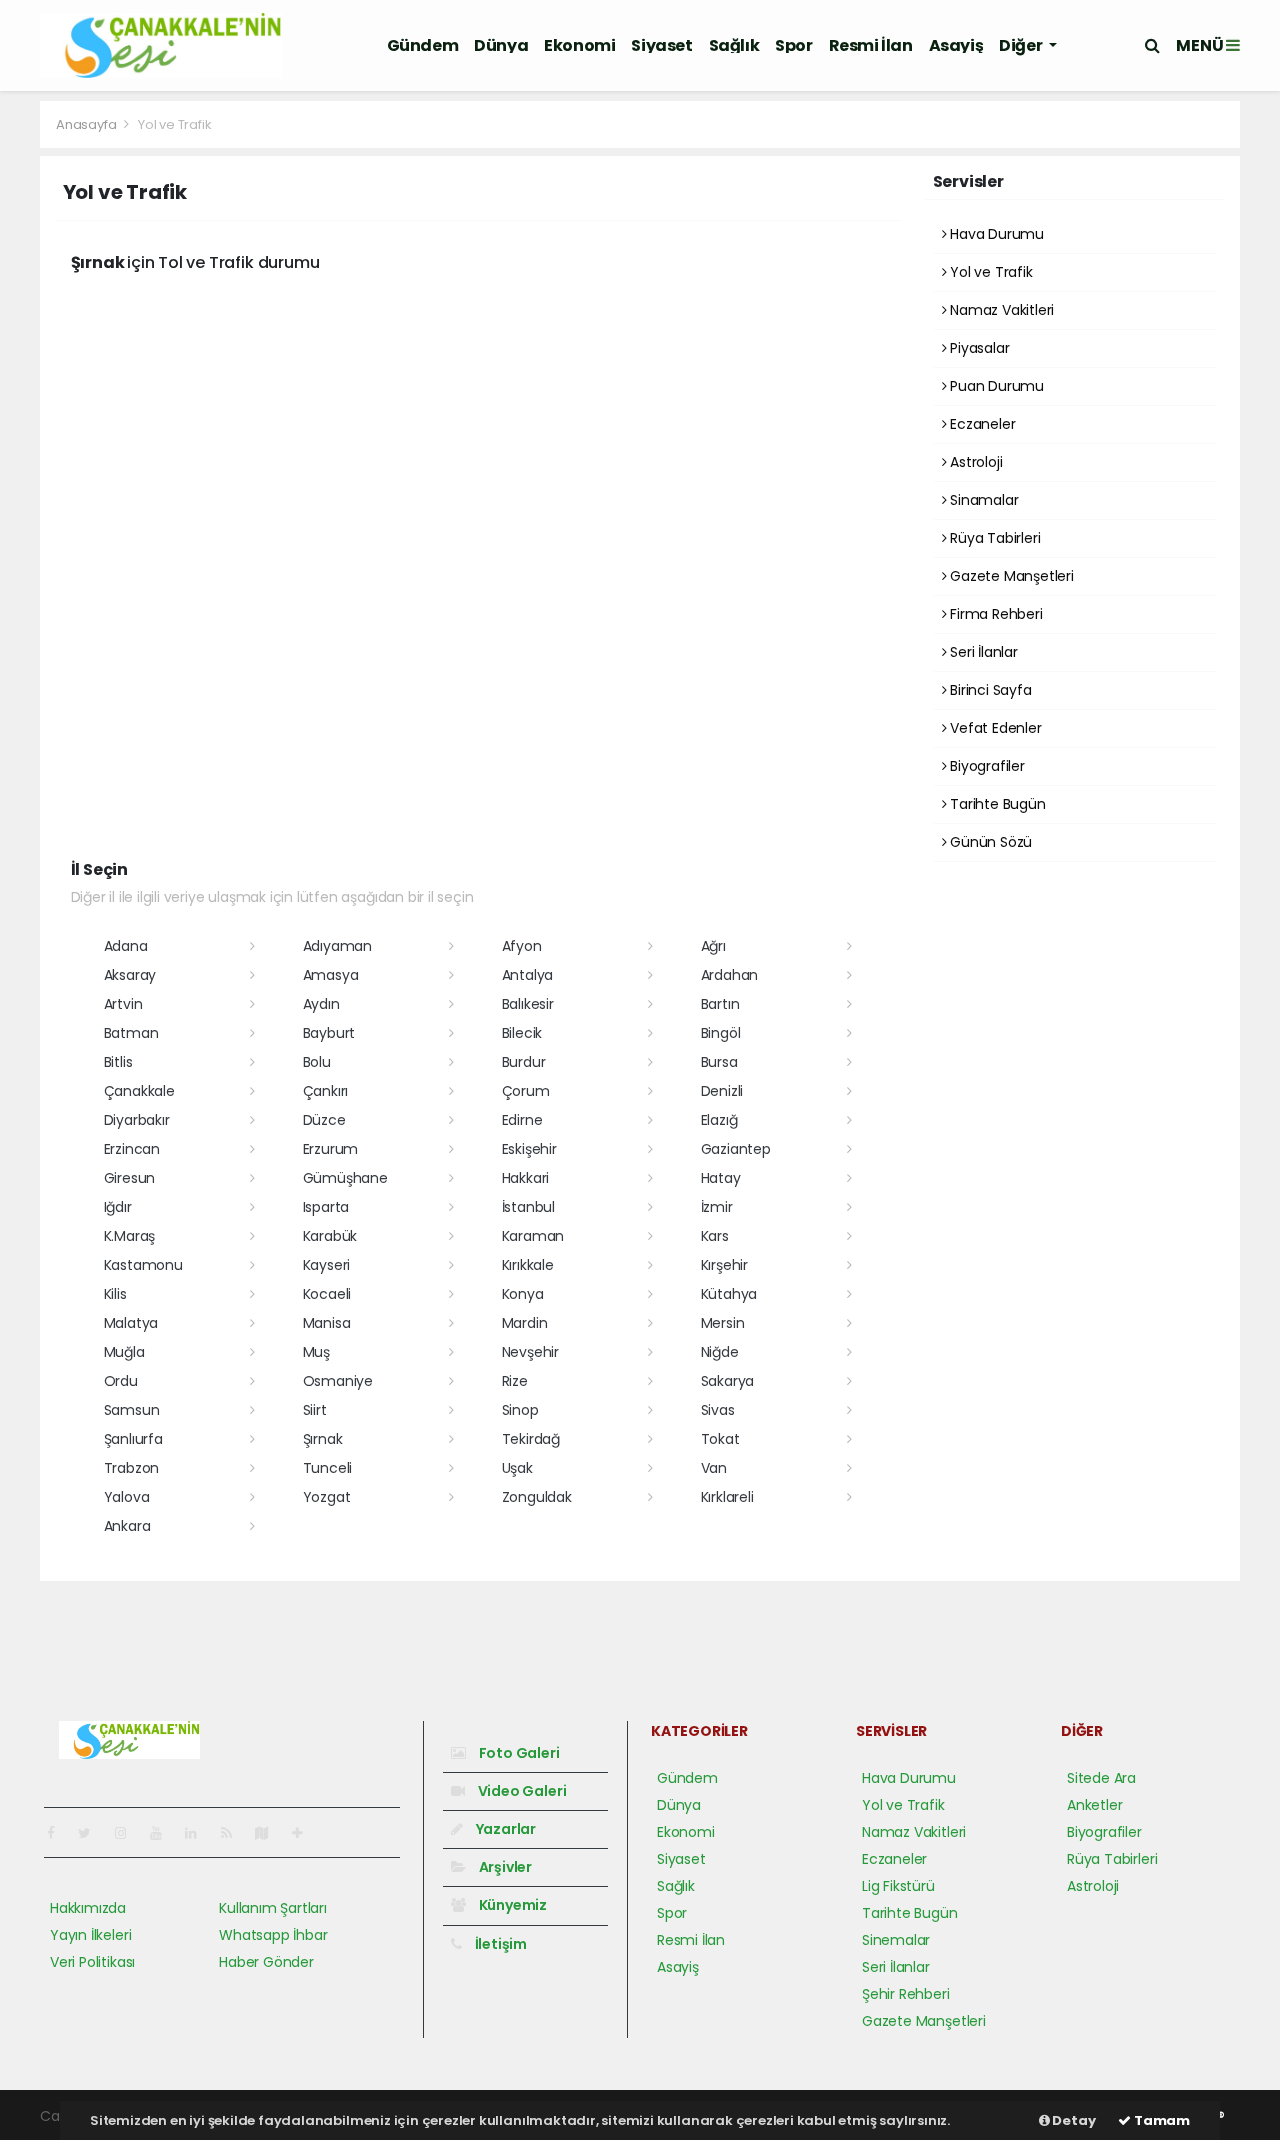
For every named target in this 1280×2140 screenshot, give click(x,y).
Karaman (533, 1236)
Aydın (321, 1004)
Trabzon (132, 1468)
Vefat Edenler (993, 728)
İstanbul (528, 1207)
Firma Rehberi (994, 614)
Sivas (718, 1410)
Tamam (1160, 2120)
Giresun (130, 1178)
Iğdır (118, 1207)
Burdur (524, 1062)
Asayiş (956, 45)
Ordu (121, 1381)
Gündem (423, 45)
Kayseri (327, 1265)
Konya (523, 1294)
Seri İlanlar (982, 652)
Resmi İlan (871, 45)
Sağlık (734, 45)
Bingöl (721, 1033)
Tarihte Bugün (995, 804)
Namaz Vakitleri (1000, 310)
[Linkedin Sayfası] (199, 1833)
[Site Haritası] (270, 1833)
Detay (1073, 2120)
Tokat (720, 1439)
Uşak (517, 1468)
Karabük (330, 1236)
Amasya (331, 975)
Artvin (123, 1004)
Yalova (127, 1497)
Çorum (526, 1091)
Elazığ (719, 1120)
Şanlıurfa (133, 1439)
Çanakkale (139, 1091)
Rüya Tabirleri (993, 538)
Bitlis (118, 1062)
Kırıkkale (528, 1265)
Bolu (317, 1062)
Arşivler (504, 1867)
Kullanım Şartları (273, 1908)
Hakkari (526, 1178)
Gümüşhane (345, 1178)
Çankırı (326, 1091)
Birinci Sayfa (988, 690)
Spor (793, 45)
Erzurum (331, 1149)
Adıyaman (337, 946)
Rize (515, 1381)
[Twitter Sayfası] (92, 1833)
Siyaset (661, 45)
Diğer (1022, 45)
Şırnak (323, 1439)
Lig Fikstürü (898, 1886)
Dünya (501, 45)
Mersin (723, 1323)
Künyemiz (511, 1905)
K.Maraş (130, 1236)
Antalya (528, 975)
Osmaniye (338, 1381)
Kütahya (729, 1294)
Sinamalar (982, 500)
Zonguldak (537, 1497)
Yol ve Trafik (989, 272)
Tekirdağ (531, 1439)
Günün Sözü (989, 842)
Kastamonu (143, 1265)
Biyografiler (985, 766)
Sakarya (728, 1381)
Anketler (1094, 1805)
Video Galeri (520, 1791)
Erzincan (132, 1149)
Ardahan (730, 975)
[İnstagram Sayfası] (129, 1833)
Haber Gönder (266, 1962)
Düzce (324, 1120)
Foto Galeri (518, 1753)
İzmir (717, 1207)
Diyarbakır (137, 1120)
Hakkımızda (88, 1908)
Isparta (326, 1207)
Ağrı (713, 946)
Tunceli (328, 1468)
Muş (316, 1352)
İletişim (499, 1944)
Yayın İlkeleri (90, 1935)
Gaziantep (736, 1149)
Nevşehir (530, 1352)
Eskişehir (529, 1149)
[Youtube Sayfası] (164, 1833)
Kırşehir (724, 1265)
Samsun (132, 1410)
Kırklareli (727, 1497)
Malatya (131, 1323)
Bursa (719, 1062)
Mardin (525, 1323)
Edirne (522, 1120)
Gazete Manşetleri (1010, 576)
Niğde (720, 1352)
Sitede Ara (1101, 1778)
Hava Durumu (995, 234)
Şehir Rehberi (906, 1994)
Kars (715, 1236)
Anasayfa (87, 124)
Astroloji (974, 462)
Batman (131, 1033)
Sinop (520, 1410)
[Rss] (234, 1833)
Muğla (124, 1352)
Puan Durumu (995, 386)
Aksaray (130, 975)
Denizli (722, 1091)
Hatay (721, 1178)
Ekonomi (579, 45)
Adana (126, 946)
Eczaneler (980, 424)
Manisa (327, 1323)
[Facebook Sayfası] (59, 1833)
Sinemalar (896, 1940)
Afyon (522, 946)
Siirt (315, 1410)
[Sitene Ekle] (305, 1833)
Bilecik (522, 1033)
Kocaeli (327, 1294)
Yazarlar (504, 1829)
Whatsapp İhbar (273, 1935)
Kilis (115, 1294)
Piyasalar (977, 348)
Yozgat (327, 1497)
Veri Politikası (92, 1962)
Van (714, 1468)
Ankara (127, 1526)
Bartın (720, 1004)
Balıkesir (528, 1004)
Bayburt (329, 1033)
